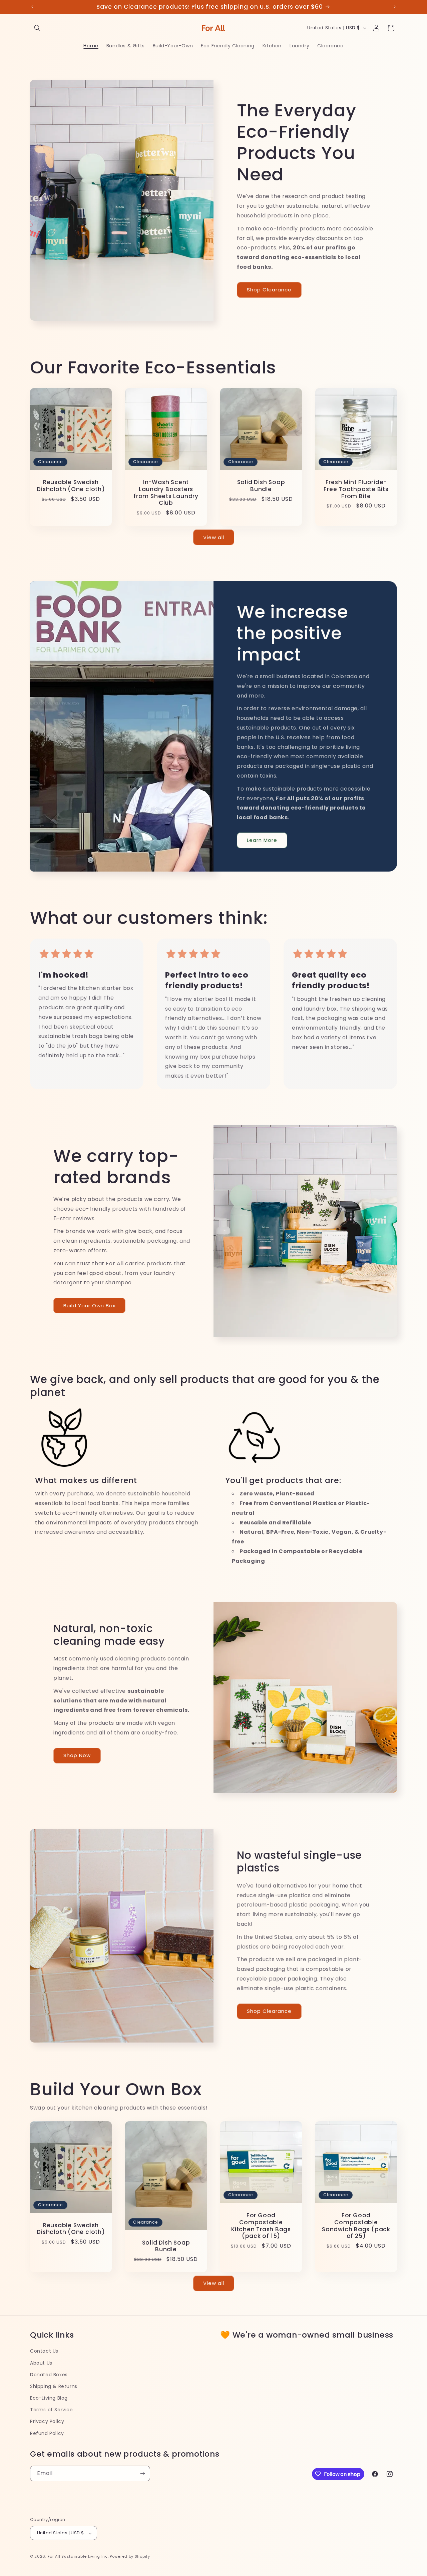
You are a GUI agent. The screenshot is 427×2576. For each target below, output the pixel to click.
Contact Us (44, 2351)
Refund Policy (47, 2433)
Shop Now (77, 1756)
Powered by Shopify (130, 2557)
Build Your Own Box (89, 1306)
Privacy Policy (47, 2422)
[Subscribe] (142, 2473)
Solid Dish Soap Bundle (261, 486)
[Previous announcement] (32, 7)
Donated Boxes (49, 2375)
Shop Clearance (269, 290)
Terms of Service (52, 2410)
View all (214, 537)
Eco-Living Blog (49, 2398)
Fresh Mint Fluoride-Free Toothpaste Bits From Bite (356, 489)
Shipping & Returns (54, 2386)
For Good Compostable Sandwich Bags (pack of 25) (356, 2226)
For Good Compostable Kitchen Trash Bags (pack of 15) (261, 2226)
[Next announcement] (395, 7)
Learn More (262, 840)
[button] (37, 28)
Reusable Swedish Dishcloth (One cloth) (71, 486)
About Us (41, 2363)
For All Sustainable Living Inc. (78, 2557)
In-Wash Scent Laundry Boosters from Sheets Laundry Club (166, 493)
